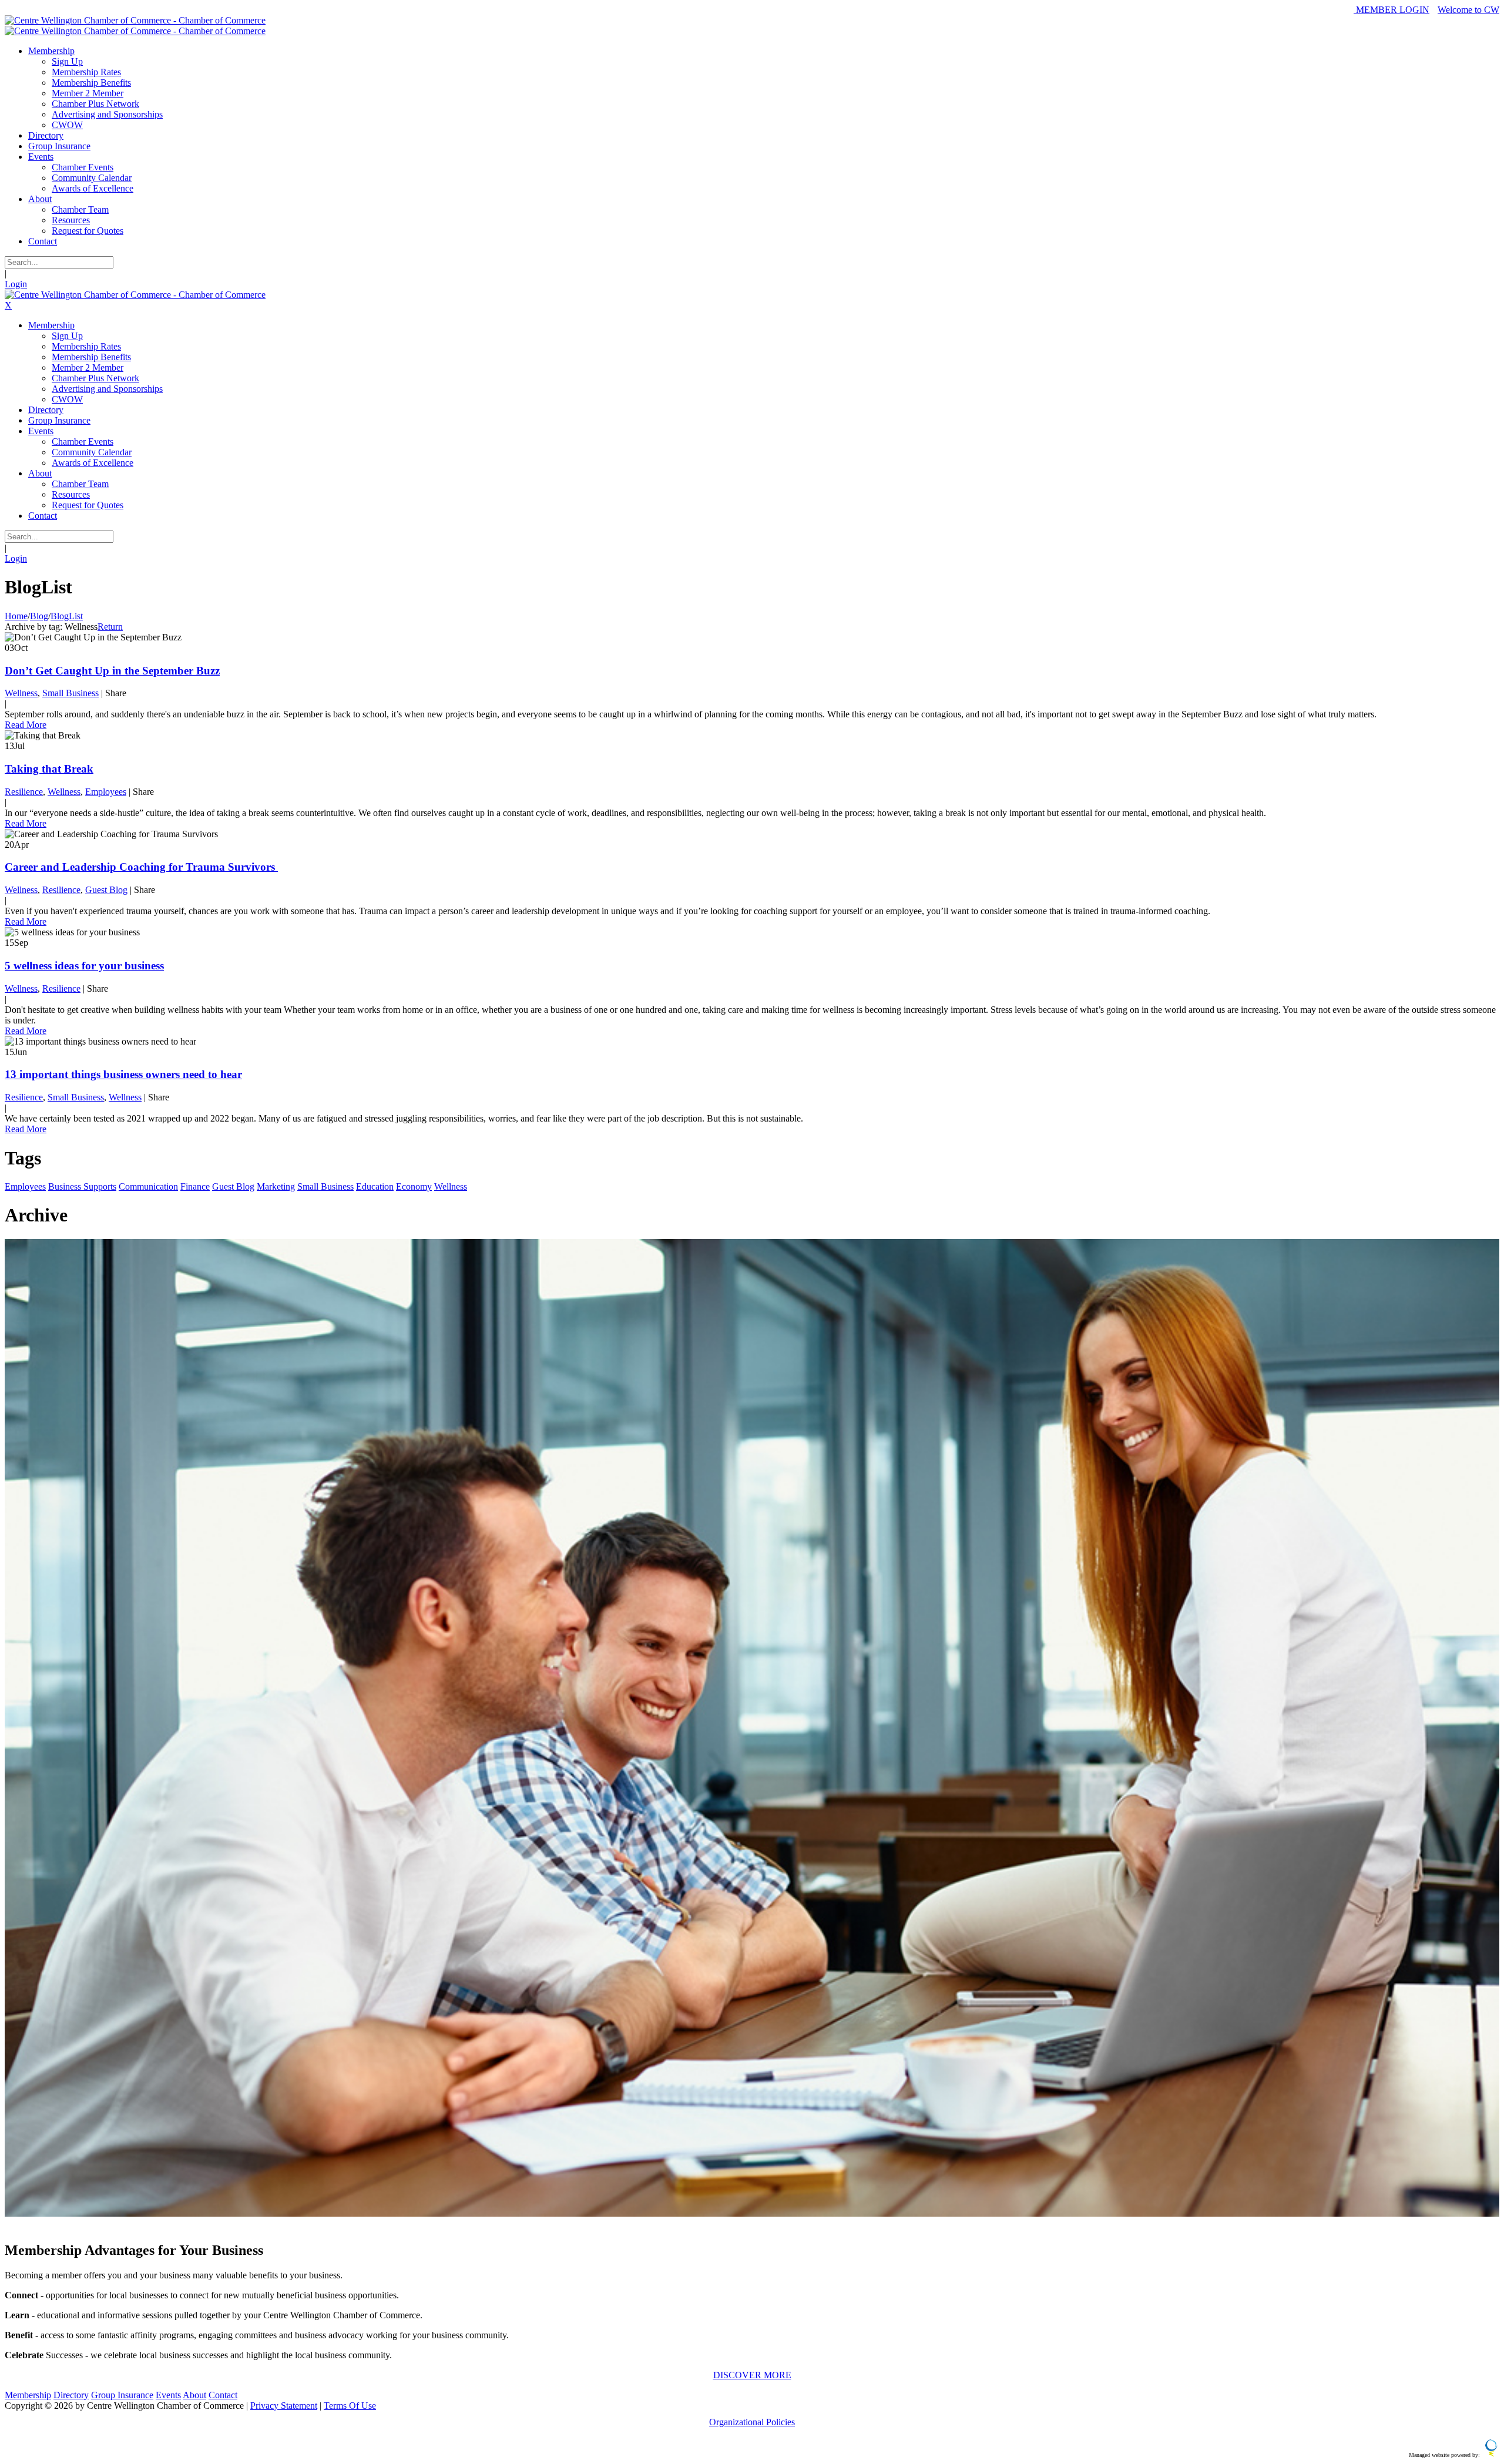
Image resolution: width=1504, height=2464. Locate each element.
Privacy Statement (284, 2406)
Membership (28, 2395)
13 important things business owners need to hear (123, 1074)
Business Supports (82, 1186)
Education (375, 1186)
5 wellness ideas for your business (84, 966)
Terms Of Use (350, 2406)
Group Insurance (122, 2395)
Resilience (24, 792)
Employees (106, 792)
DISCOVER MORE (752, 2375)
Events (168, 2395)
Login (16, 284)
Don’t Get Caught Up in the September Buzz (112, 671)
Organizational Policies (752, 2422)
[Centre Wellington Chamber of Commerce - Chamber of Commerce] (135, 20)
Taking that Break (49, 769)
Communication (148, 1186)
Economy (414, 1186)
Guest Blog (106, 890)
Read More (26, 725)
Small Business (70, 693)
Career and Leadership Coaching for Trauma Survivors (141, 867)
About (194, 2395)
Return (110, 627)
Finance (195, 1186)
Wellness (21, 693)
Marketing (276, 1186)
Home (16, 616)
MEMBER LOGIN (1391, 10)
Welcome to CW (1468, 10)
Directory (71, 2395)
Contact (223, 2395)
